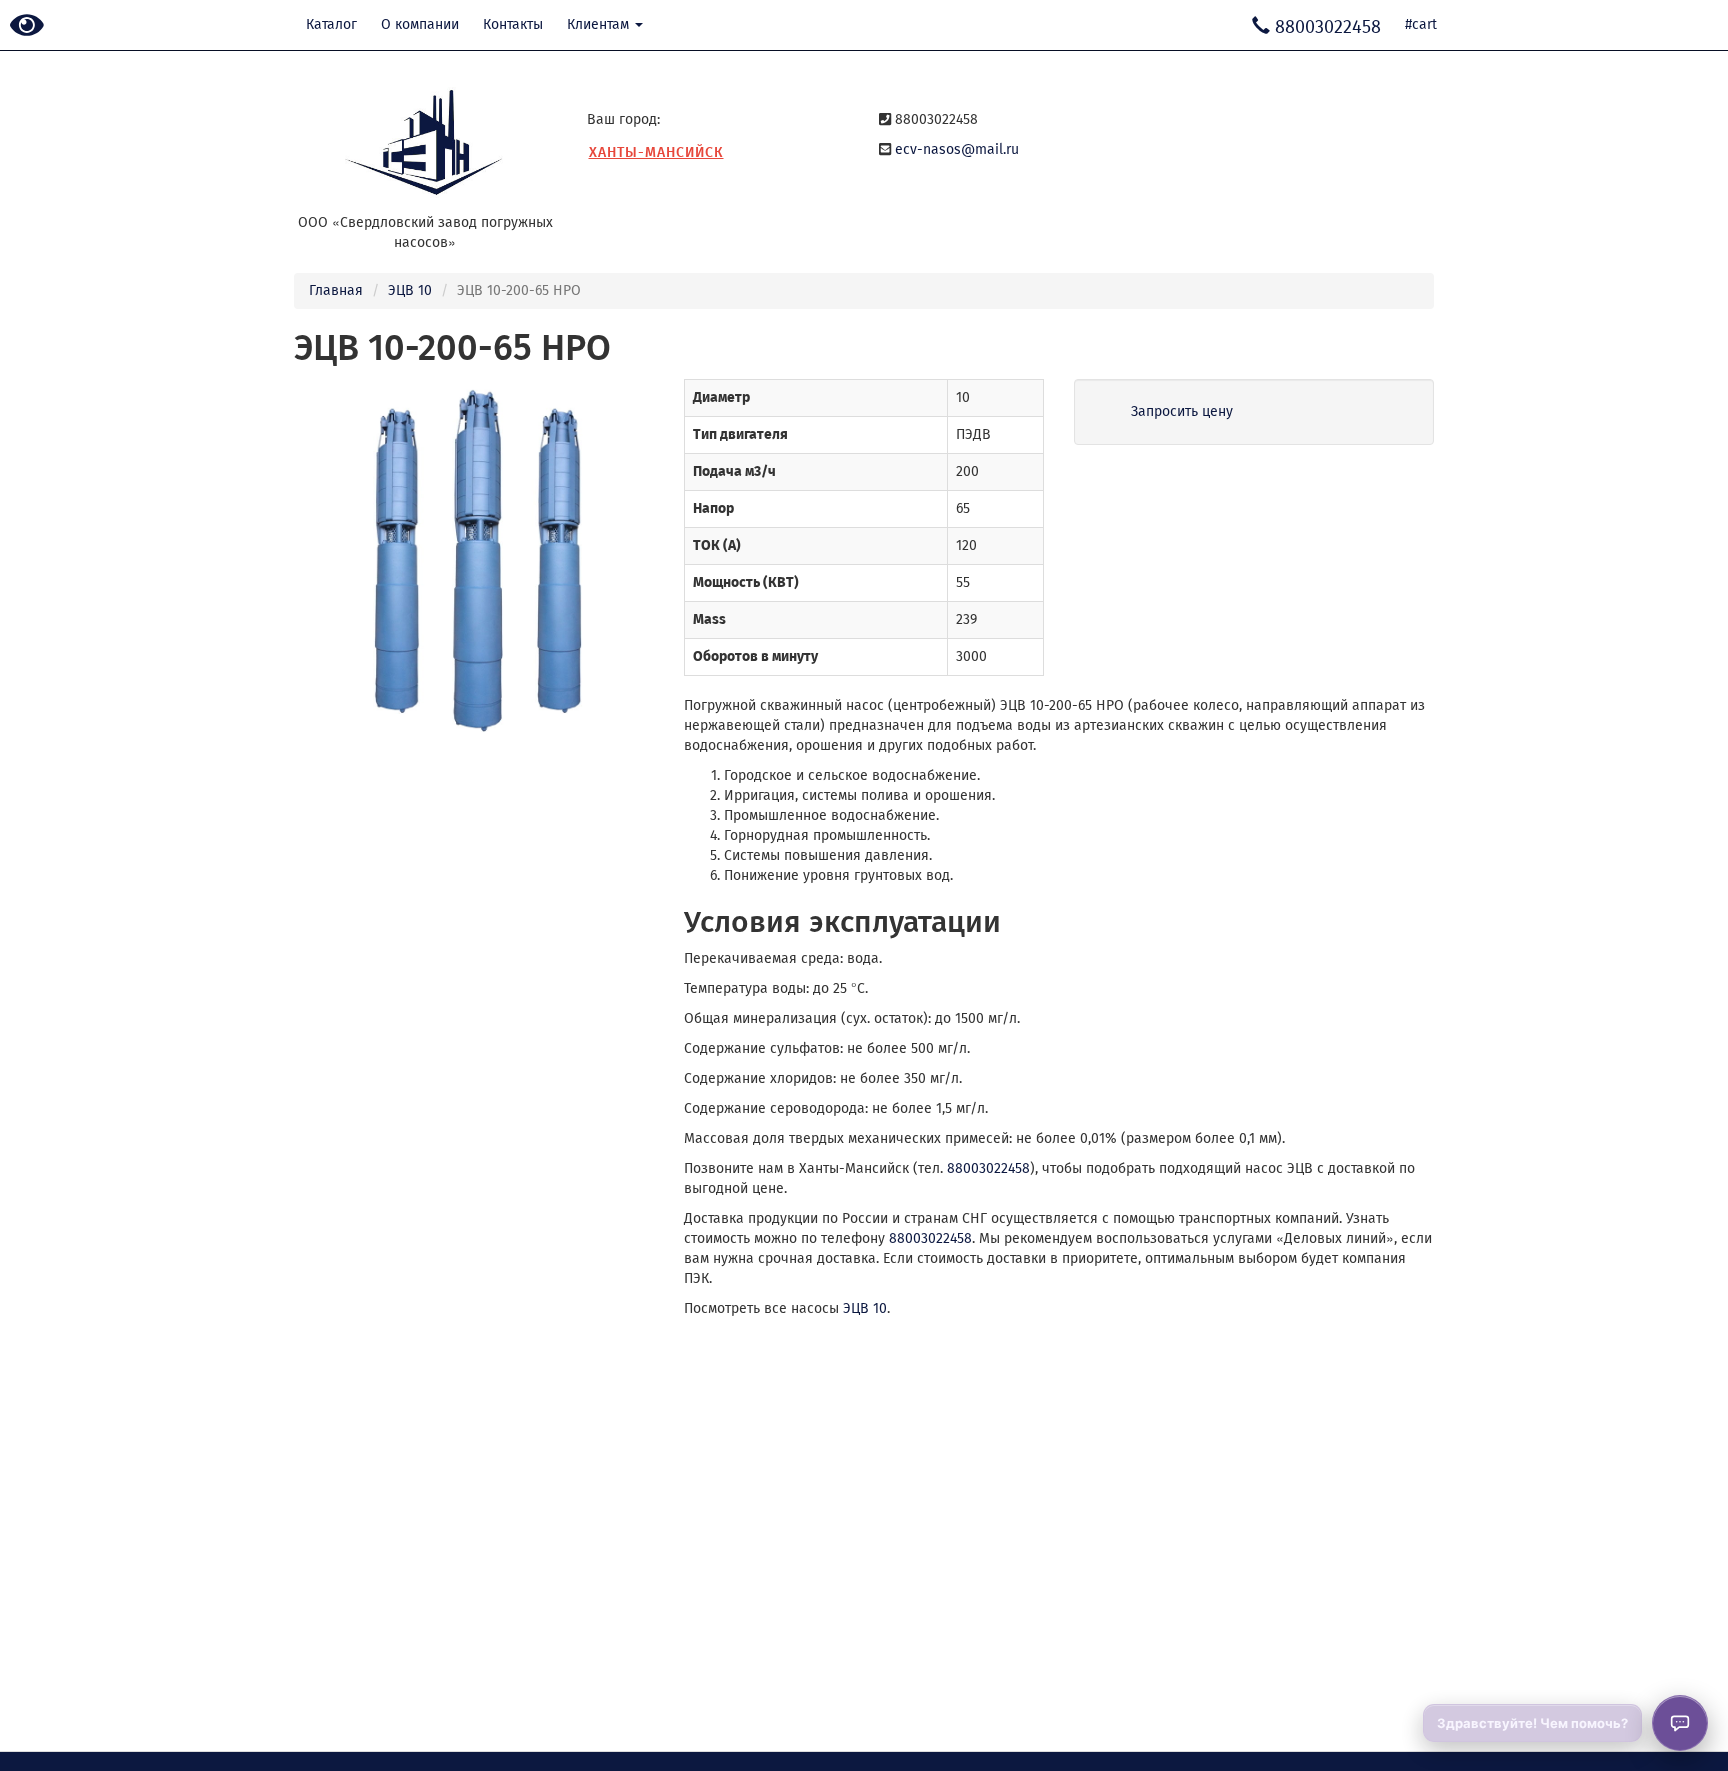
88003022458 (988, 1168)
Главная (336, 290)
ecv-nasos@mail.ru (957, 149)
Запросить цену (1182, 411)
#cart (1421, 24)
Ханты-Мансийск (656, 152)
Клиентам (600, 24)
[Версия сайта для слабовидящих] (27, 26)
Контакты (513, 24)
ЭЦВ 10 (410, 290)
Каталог (331, 24)
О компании (420, 24)
